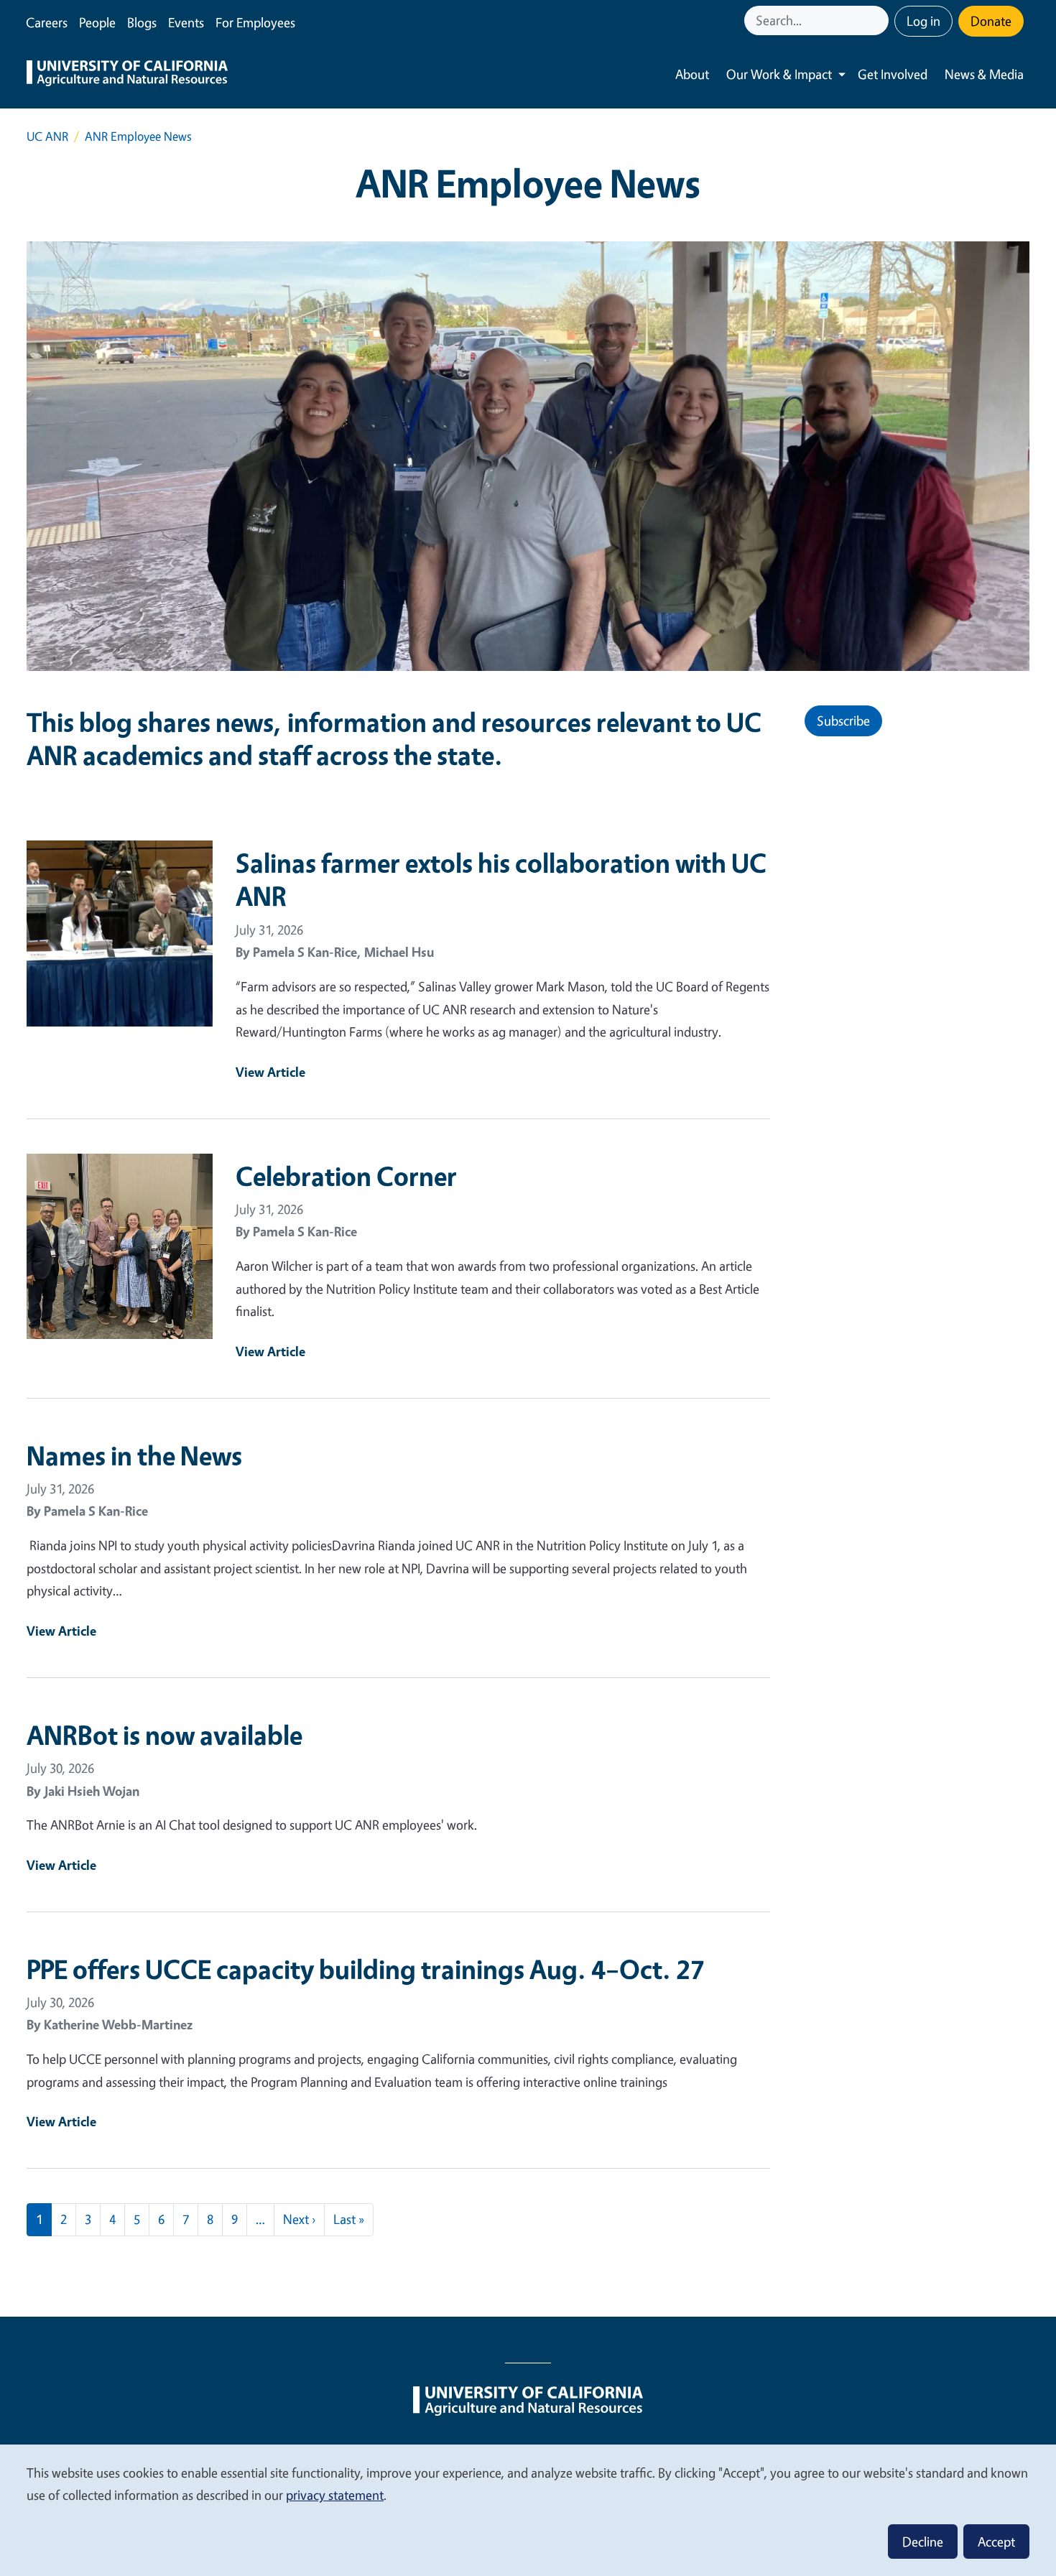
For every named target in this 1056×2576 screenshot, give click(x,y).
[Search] (879, 20)
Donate (991, 21)
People (97, 22)
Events (186, 22)
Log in (923, 21)
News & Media (984, 74)
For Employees (255, 22)
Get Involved (893, 74)
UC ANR (47, 136)
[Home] (127, 75)
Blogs (142, 22)
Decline (923, 2542)
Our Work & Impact (779, 74)
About (692, 74)
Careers (47, 22)
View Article (270, 1072)
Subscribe (843, 721)
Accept (996, 2542)
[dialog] (528, 2510)
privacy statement (335, 2495)
